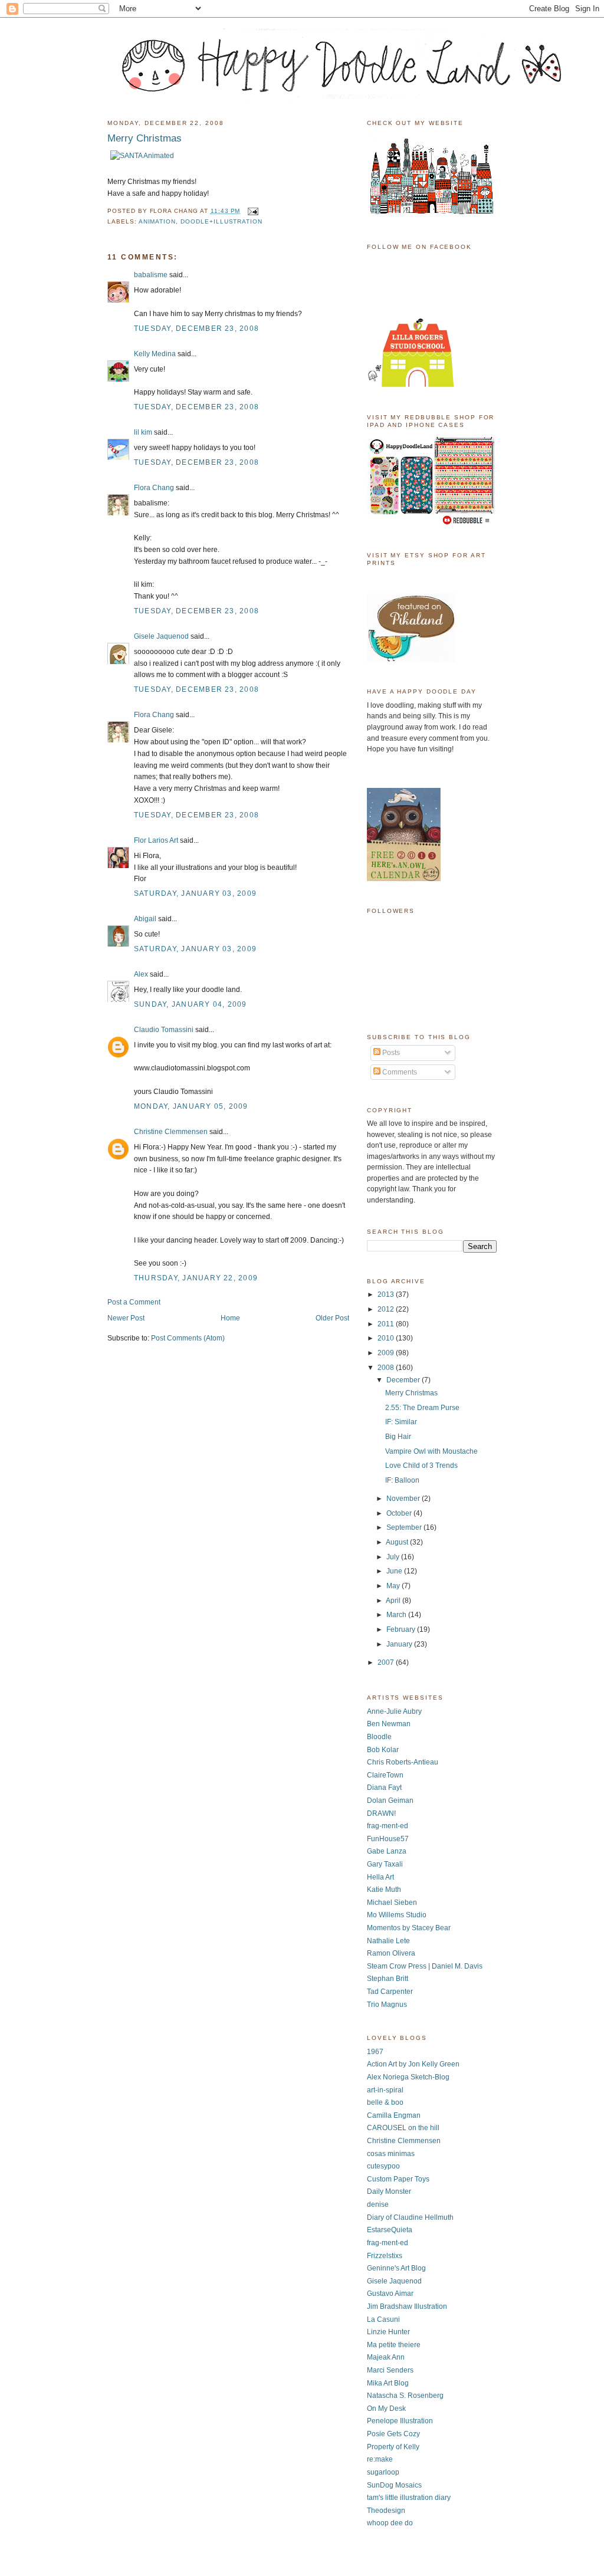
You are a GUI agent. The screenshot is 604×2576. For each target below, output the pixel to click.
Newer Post (126, 1318)
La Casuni (383, 2319)
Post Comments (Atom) (188, 1338)
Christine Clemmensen (171, 1132)
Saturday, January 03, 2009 (195, 893)
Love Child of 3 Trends (421, 1466)
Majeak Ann (386, 2357)
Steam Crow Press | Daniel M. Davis (425, 1966)
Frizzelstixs (385, 2256)
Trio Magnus (387, 2005)
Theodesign (386, 2511)
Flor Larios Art (156, 840)
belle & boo (385, 2102)
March (397, 1615)
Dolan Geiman (390, 1800)
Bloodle (379, 1737)
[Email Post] (252, 211)
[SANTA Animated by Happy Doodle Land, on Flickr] (142, 156)
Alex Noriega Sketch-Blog (408, 2077)
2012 (387, 1309)
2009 (387, 1353)
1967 (375, 2052)
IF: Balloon (402, 1480)
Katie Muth (384, 1890)
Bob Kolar (383, 1750)
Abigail (145, 919)
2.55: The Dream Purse (422, 1408)
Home (230, 1318)
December (404, 1380)
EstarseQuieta (390, 2230)
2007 (387, 1662)
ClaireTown (385, 1775)
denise (378, 2204)
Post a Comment (134, 1302)
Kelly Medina (155, 354)
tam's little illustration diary (409, 2498)
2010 (387, 1338)
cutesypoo (383, 2166)
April (394, 1601)
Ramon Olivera (391, 1953)
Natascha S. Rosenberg (405, 2396)
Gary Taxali (385, 1864)
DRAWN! (381, 1813)
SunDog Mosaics (394, 2485)
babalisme (151, 275)
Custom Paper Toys (398, 2179)
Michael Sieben (392, 1903)
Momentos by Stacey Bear (409, 1928)
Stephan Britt (388, 1979)
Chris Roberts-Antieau (403, 1762)
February (402, 1629)
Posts (390, 1053)
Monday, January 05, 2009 (191, 1106)
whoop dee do (390, 2523)
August (398, 1542)
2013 (387, 1294)
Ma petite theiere (394, 2345)
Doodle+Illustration (221, 221)
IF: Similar (401, 1422)
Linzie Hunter (388, 2332)
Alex (141, 974)
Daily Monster (389, 2191)
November (404, 1499)
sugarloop (383, 2472)
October (400, 1513)
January (400, 1644)
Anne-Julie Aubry (394, 1711)
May (394, 1586)
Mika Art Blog (388, 2383)
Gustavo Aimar (390, 2294)
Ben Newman (389, 1724)
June (395, 1571)
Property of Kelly (393, 2447)
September (405, 1527)
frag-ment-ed (388, 1826)
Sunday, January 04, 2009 (191, 1004)
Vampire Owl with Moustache (431, 1451)
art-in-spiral (385, 2090)
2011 (387, 1324)
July (394, 1557)
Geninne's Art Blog (396, 2268)
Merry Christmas (411, 1393)
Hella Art (380, 1877)
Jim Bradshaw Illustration (407, 2306)
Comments (399, 1072)
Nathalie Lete (388, 1941)
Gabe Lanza (387, 1851)
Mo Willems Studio (397, 1915)
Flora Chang (154, 488)
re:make (380, 2459)
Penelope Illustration (400, 2421)
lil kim (143, 432)
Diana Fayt (384, 1788)
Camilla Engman (394, 2115)
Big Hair (398, 1437)
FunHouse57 (388, 1839)
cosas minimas (391, 2154)
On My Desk (386, 2409)
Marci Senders (390, 2370)
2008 (387, 1368)
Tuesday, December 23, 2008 (196, 328)
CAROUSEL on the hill (403, 2128)
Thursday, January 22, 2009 (196, 1278)
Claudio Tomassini (164, 1030)
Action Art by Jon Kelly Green (413, 2064)
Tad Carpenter (390, 1992)
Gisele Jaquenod (161, 636)
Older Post (332, 1318)
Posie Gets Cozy (393, 2434)
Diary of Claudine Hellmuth (410, 2217)
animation (157, 221)
